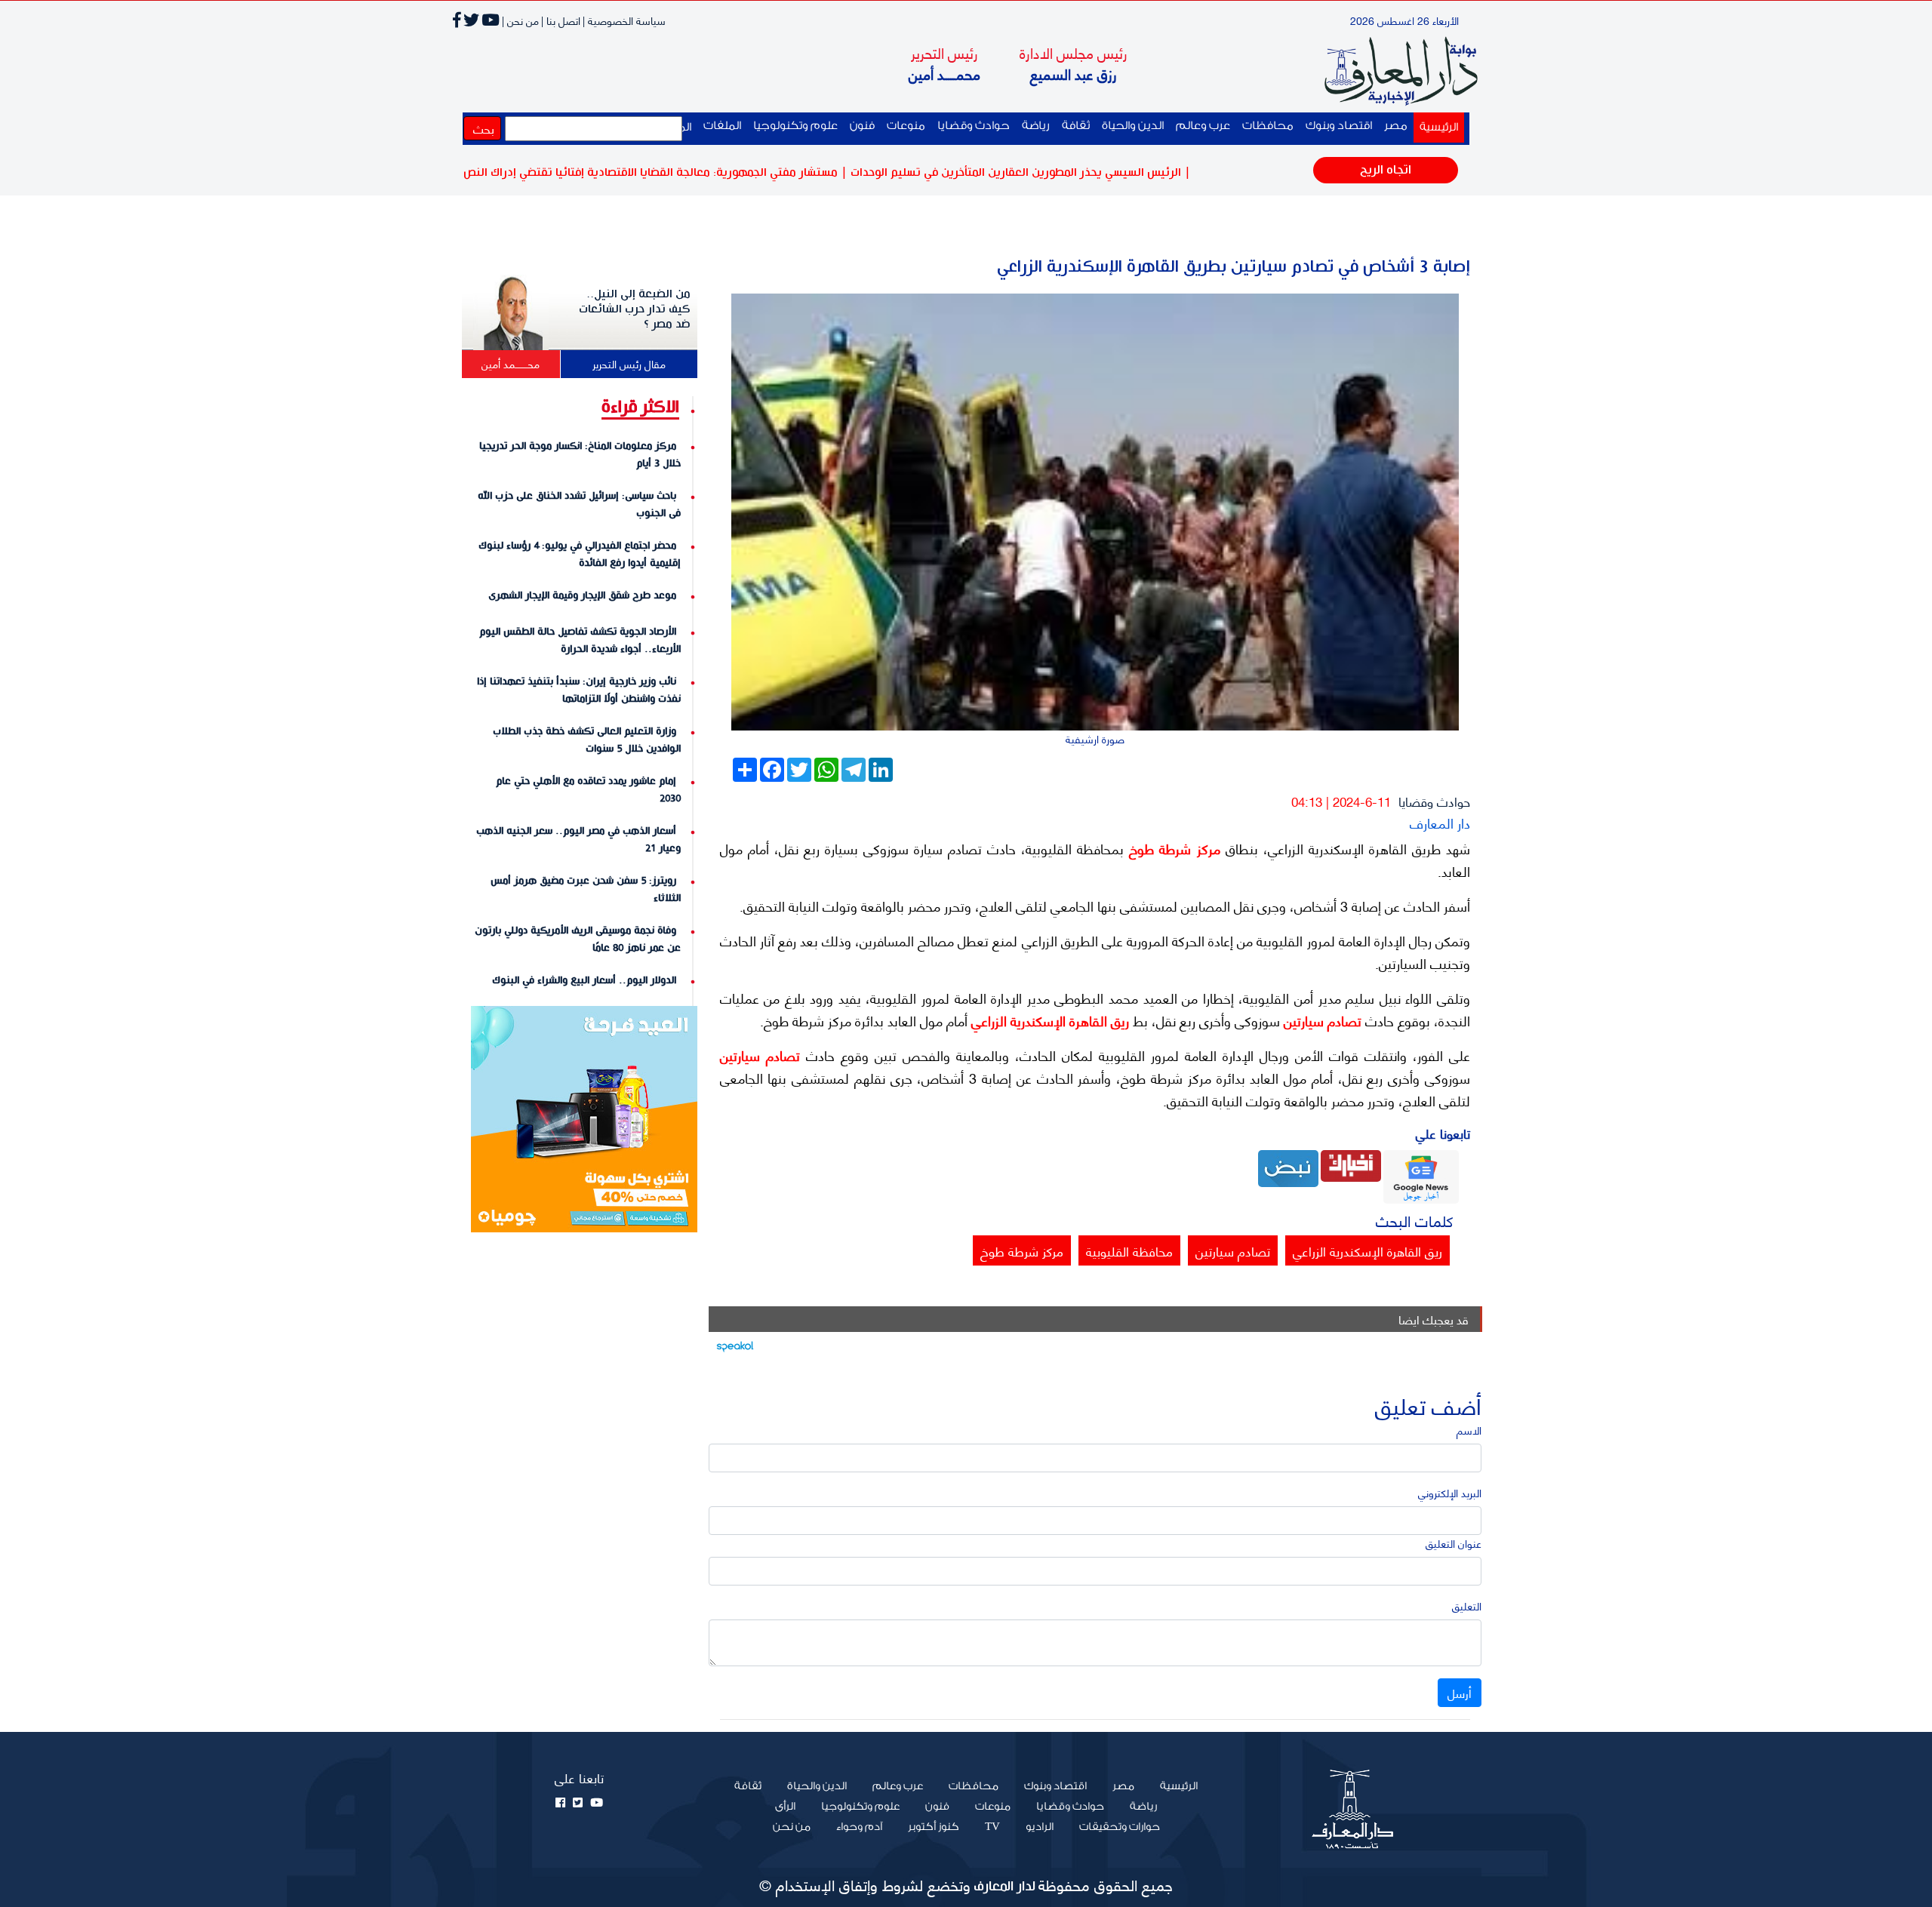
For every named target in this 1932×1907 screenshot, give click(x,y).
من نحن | (520, 20)
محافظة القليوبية (1129, 1250)
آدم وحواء (859, 1827)
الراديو (1040, 1827)
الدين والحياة (1133, 126)
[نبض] (1288, 1167)
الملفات (722, 126)
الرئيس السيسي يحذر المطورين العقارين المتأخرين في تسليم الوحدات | (1080, 172)
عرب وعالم (1203, 126)
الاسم (1469, 1430)
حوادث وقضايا (974, 126)
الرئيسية (1436, 127)
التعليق (1467, 1606)
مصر (1396, 126)
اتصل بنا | (561, 20)
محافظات (1268, 126)
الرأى (785, 1807)
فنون (862, 126)
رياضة (1036, 126)
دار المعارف (1440, 822)
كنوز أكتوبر (934, 1827)
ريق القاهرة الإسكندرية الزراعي (1048, 1020)
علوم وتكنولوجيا (795, 126)
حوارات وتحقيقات (1120, 1827)
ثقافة (1076, 126)
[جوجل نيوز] (1421, 1175)
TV (992, 1827)
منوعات (906, 126)
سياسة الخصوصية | (624, 20)
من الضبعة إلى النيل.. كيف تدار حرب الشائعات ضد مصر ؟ (635, 309)
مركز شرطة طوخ (1172, 848)
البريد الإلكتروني (1450, 1492)
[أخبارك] (1351, 1164)
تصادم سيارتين (1321, 1020)
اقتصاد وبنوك (1339, 126)
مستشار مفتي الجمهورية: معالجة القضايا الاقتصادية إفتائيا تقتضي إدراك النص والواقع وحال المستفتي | (658, 172)
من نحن (792, 1827)
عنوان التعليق (1454, 1543)
